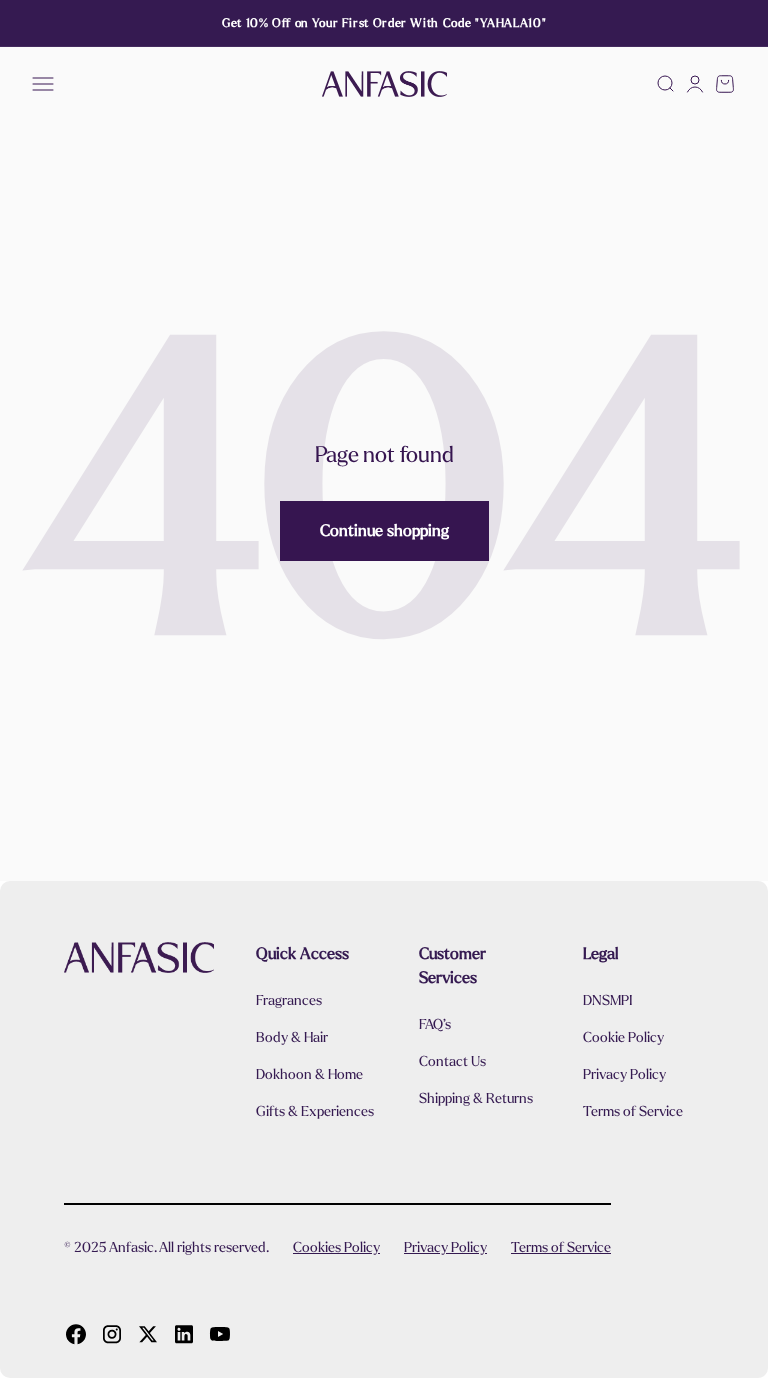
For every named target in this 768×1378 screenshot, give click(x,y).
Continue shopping (384, 530)
